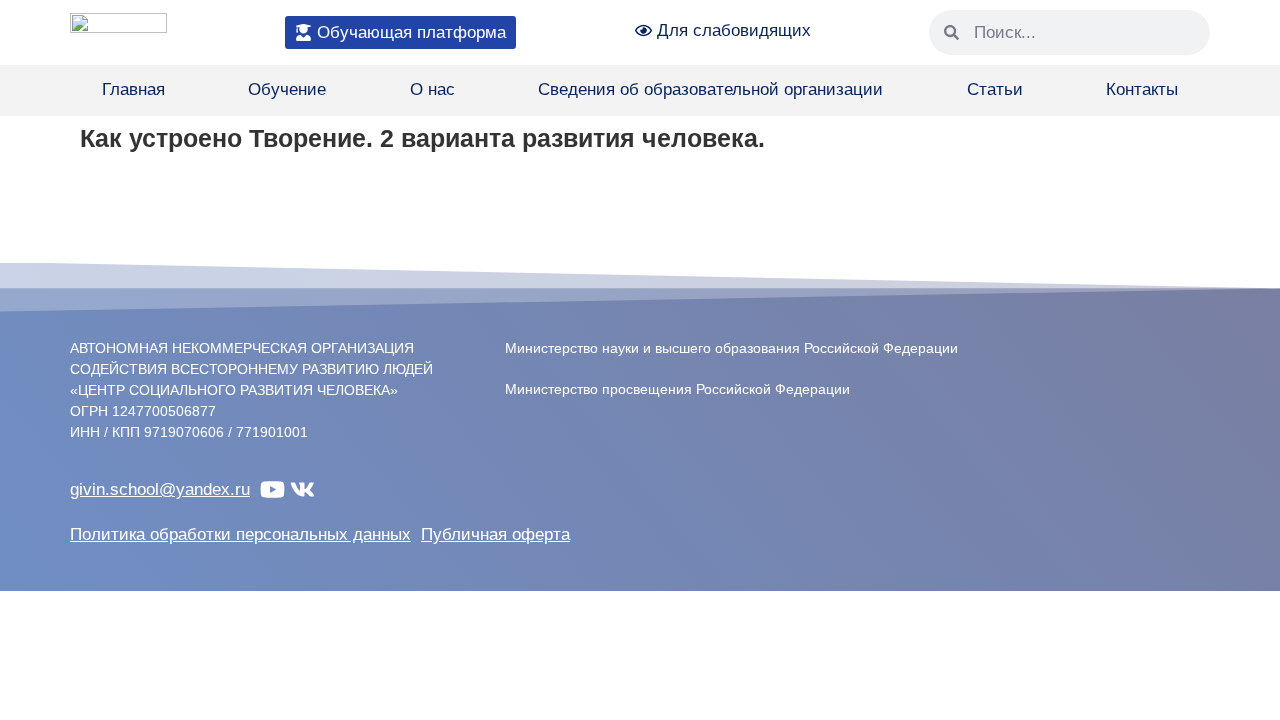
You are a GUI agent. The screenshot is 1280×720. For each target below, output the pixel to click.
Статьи (995, 89)
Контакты (1142, 89)
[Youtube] (272, 489)
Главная (133, 89)
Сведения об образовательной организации (710, 89)
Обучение (287, 89)
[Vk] (302, 489)
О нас (432, 89)
